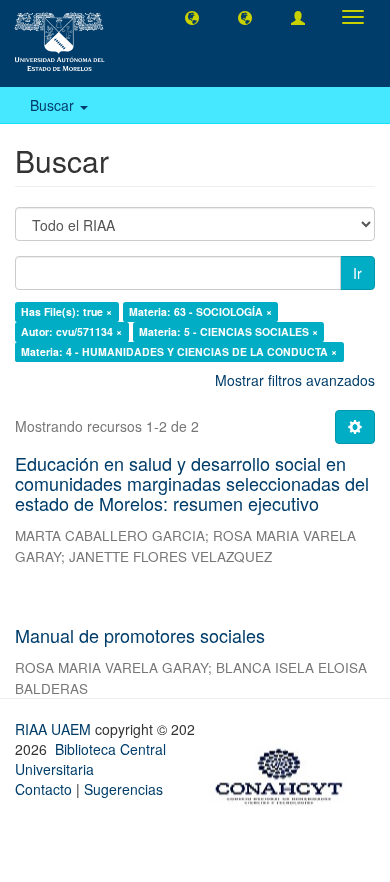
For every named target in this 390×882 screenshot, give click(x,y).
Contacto (43, 789)
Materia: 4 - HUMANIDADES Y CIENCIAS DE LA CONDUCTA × (179, 351)
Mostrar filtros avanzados (295, 380)
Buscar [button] (54, 105)
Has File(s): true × (66, 311)
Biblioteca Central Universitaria (90, 759)
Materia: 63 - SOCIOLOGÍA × (200, 311)
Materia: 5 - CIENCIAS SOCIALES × (228, 331)
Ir (357, 273)
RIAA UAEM (55, 729)
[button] (192, 17)
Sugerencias (123, 789)
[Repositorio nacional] (285, 773)
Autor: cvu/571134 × (71, 331)
